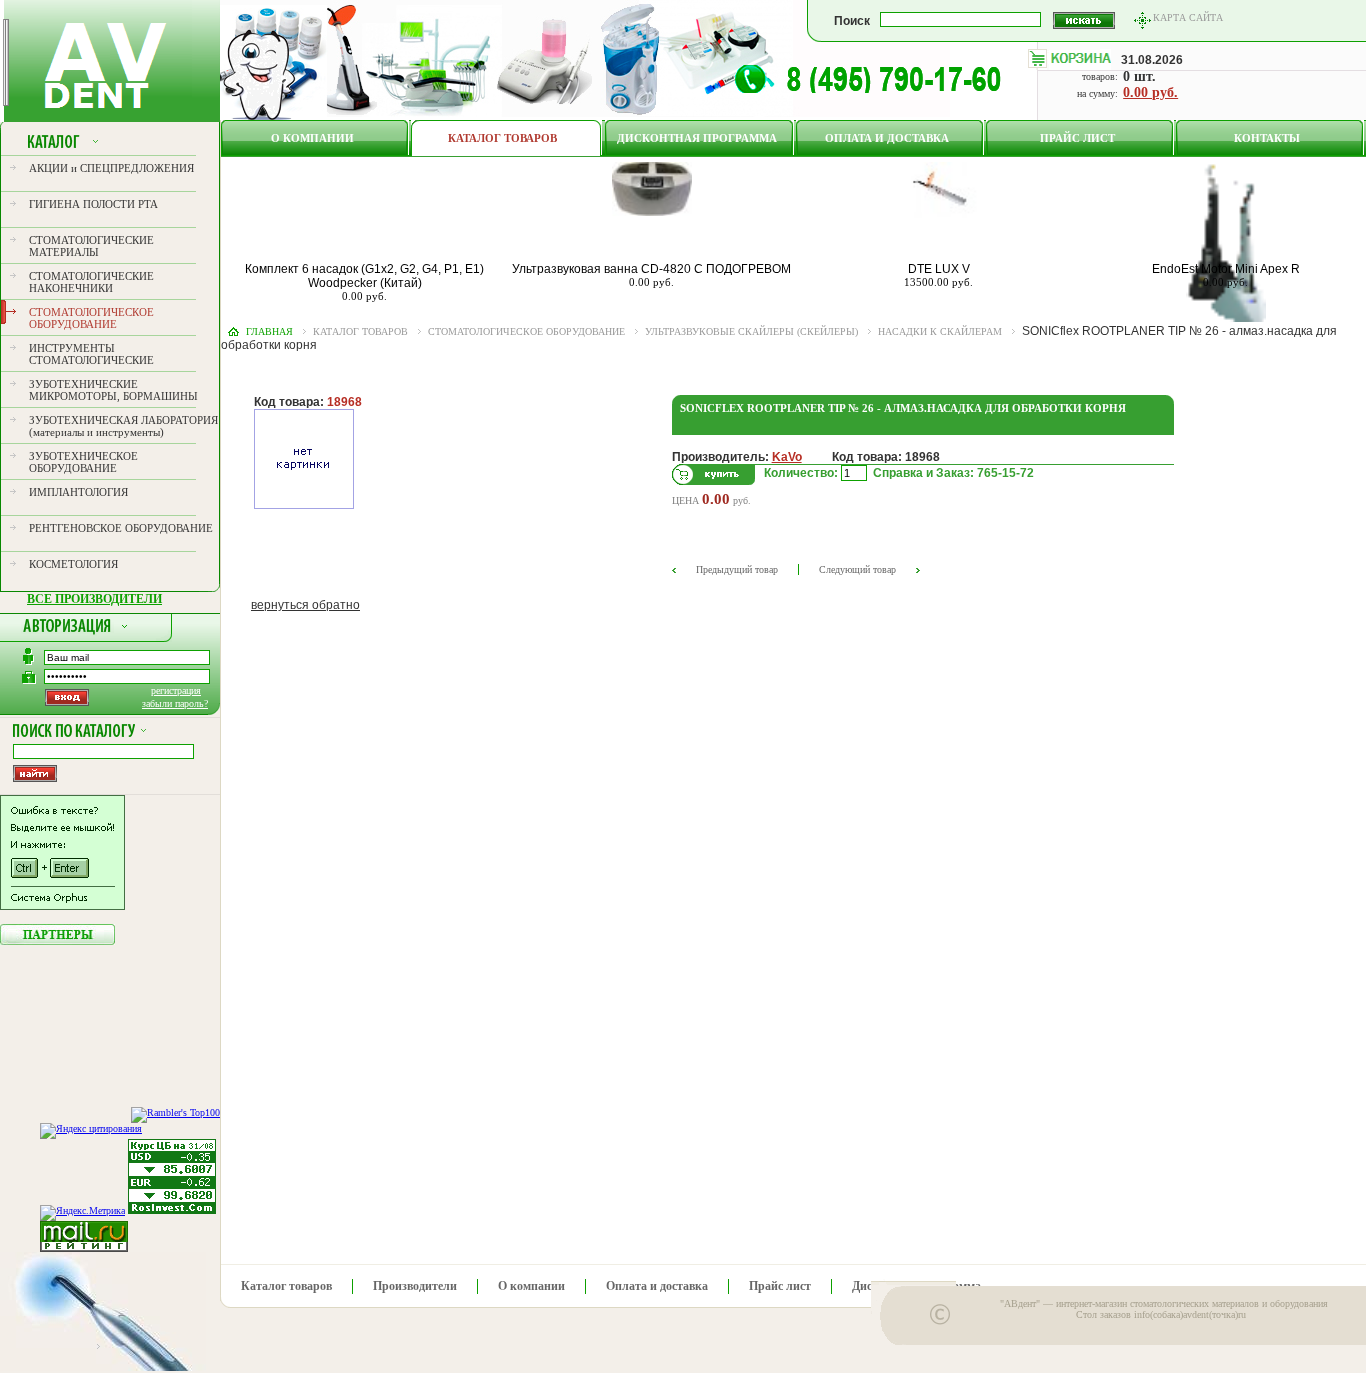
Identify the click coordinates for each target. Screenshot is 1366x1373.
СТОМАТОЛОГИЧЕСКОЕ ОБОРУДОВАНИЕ (91, 318)
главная (269, 331)
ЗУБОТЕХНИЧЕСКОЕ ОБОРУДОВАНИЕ (83, 462)
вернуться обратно (305, 605)
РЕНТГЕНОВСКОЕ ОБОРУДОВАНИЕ (121, 528)
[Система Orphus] (62, 906)
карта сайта (1188, 17)
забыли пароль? (175, 703)
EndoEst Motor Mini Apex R (1226, 269)
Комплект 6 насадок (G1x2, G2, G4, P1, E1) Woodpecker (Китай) (364, 276)
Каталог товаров (502, 138)
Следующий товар (857, 569)
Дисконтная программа (697, 138)
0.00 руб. (1150, 92)
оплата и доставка (887, 138)
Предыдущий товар (737, 569)
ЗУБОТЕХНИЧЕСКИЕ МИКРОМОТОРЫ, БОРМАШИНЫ (113, 390)
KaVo (787, 457)
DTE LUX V (939, 269)
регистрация (176, 690)
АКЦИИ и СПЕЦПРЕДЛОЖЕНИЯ (111, 168)
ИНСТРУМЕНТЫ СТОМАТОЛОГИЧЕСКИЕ (91, 354)
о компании (312, 138)
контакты (1267, 138)
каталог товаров (360, 331)
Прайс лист (1077, 138)
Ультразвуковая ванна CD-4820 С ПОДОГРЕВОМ (651, 269)
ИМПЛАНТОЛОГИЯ (78, 492)
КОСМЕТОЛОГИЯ (73, 564)
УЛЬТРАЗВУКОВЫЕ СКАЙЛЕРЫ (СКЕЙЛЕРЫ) (751, 331)
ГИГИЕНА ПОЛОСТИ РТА (93, 204)
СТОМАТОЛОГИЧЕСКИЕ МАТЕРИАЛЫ (91, 246)
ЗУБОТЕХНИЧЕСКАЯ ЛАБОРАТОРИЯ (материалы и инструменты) (123, 426)
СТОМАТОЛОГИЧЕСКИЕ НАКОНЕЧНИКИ (91, 282)
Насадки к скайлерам (940, 331)
